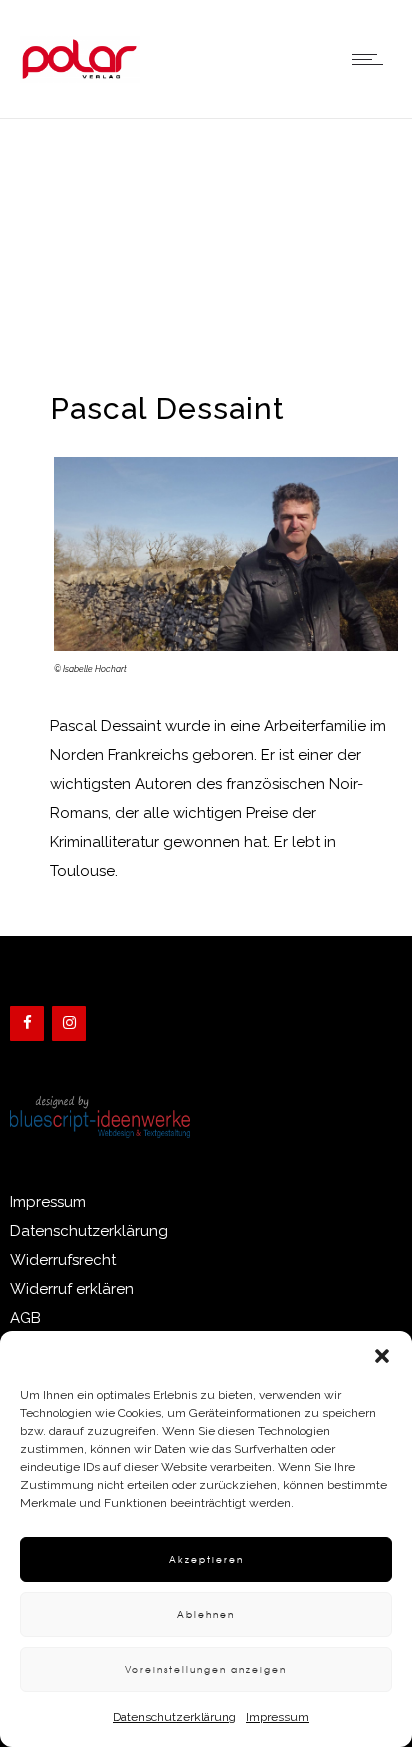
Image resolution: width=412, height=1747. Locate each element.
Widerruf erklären (72, 1289)
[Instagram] (69, 1023)
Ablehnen (206, 1614)
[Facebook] (27, 1023)
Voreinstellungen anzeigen (206, 1669)
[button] (382, 1356)
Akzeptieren (206, 1559)
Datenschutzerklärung (174, 1717)
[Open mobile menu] (372, 59)
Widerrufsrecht (63, 1260)
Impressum (277, 1717)
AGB (25, 1318)
